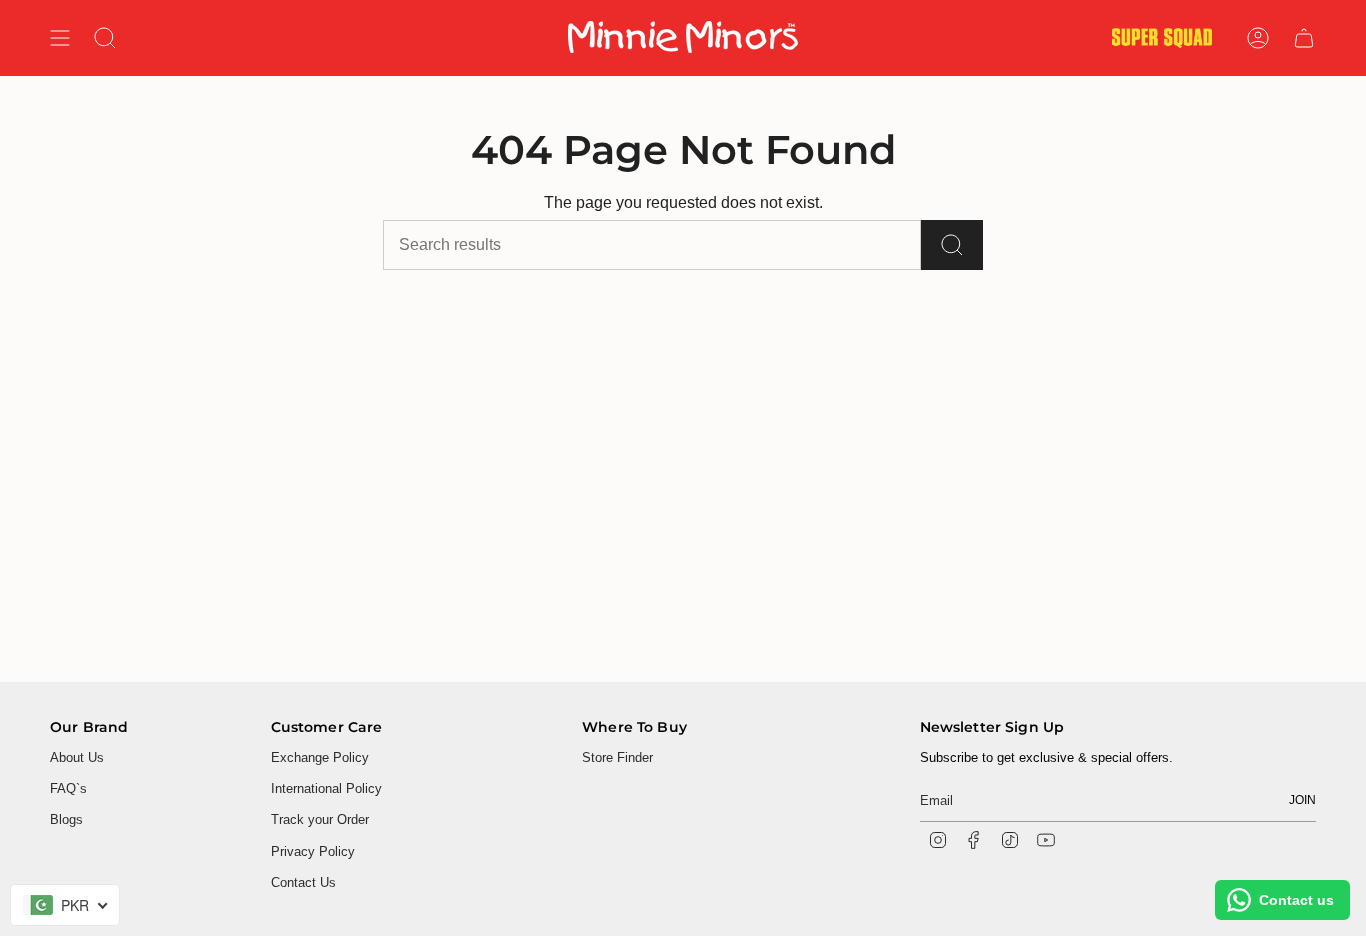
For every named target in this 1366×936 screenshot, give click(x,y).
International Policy (326, 788)
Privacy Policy (313, 851)
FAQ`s (68, 788)
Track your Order (320, 819)
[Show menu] (60, 38)
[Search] (952, 245)
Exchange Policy (320, 757)
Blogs (66, 819)
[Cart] (1304, 38)
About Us (77, 757)
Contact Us (303, 882)
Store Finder (617, 757)
